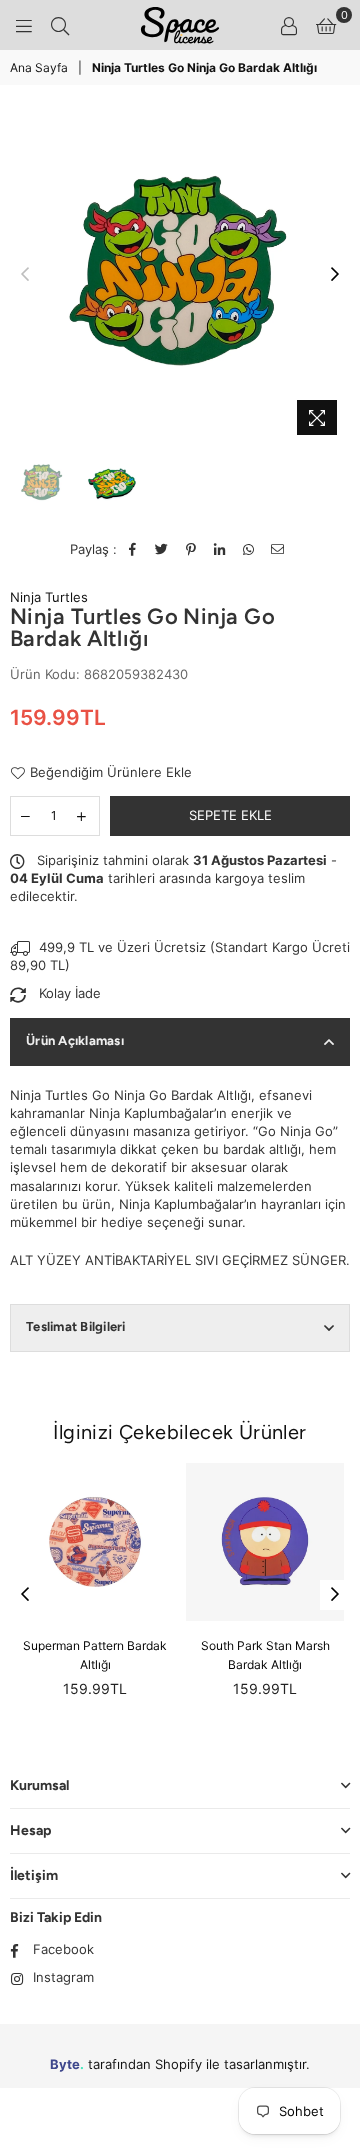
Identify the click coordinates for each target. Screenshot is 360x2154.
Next (335, 275)
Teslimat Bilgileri (76, 1326)
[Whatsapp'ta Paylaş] (249, 549)
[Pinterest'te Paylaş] (191, 549)
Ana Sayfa (39, 67)
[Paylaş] (220, 549)
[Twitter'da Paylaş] (162, 549)
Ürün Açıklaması (75, 1040)
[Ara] (60, 25)
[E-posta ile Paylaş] (278, 549)
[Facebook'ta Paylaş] (133, 549)
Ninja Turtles (49, 597)
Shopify (178, 2064)
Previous (25, 275)
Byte (65, 2064)
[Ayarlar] (289, 25)
